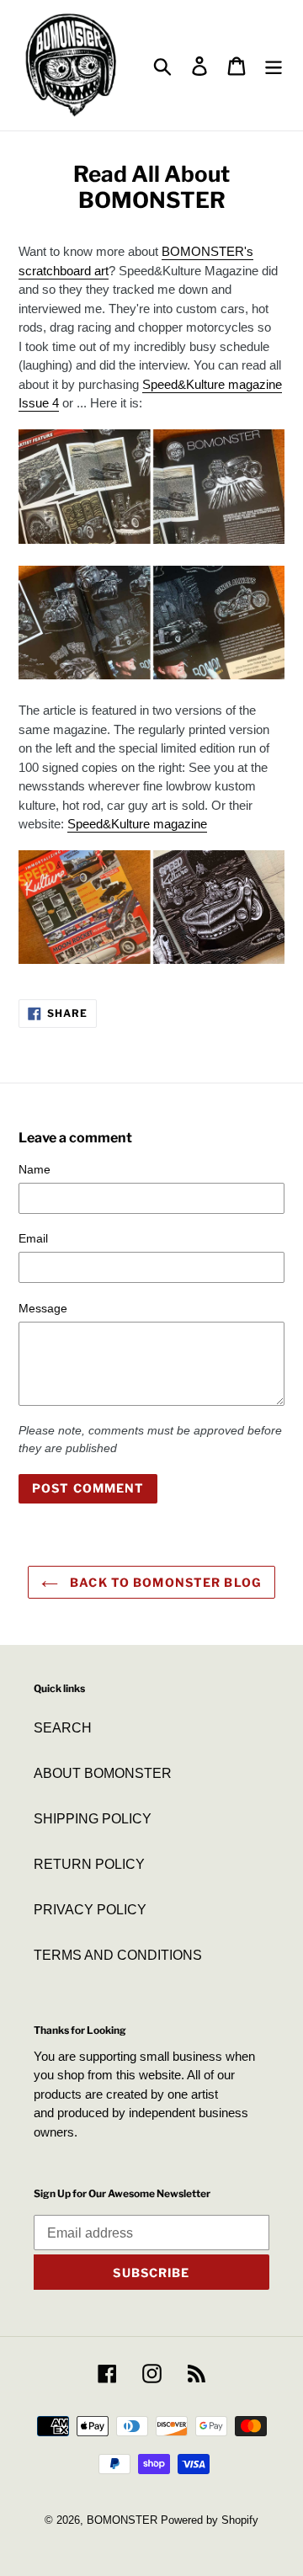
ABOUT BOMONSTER (103, 1773)
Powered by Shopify (210, 2520)
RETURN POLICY (89, 1864)
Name (35, 1169)
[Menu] (274, 65)
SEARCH (63, 1728)
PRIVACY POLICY (90, 1910)
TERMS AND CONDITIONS (118, 1955)
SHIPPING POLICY (93, 1819)
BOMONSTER (122, 2520)
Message (43, 1308)
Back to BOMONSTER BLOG (164, 1582)
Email (33, 1238)
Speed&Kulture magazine (137, 824)
